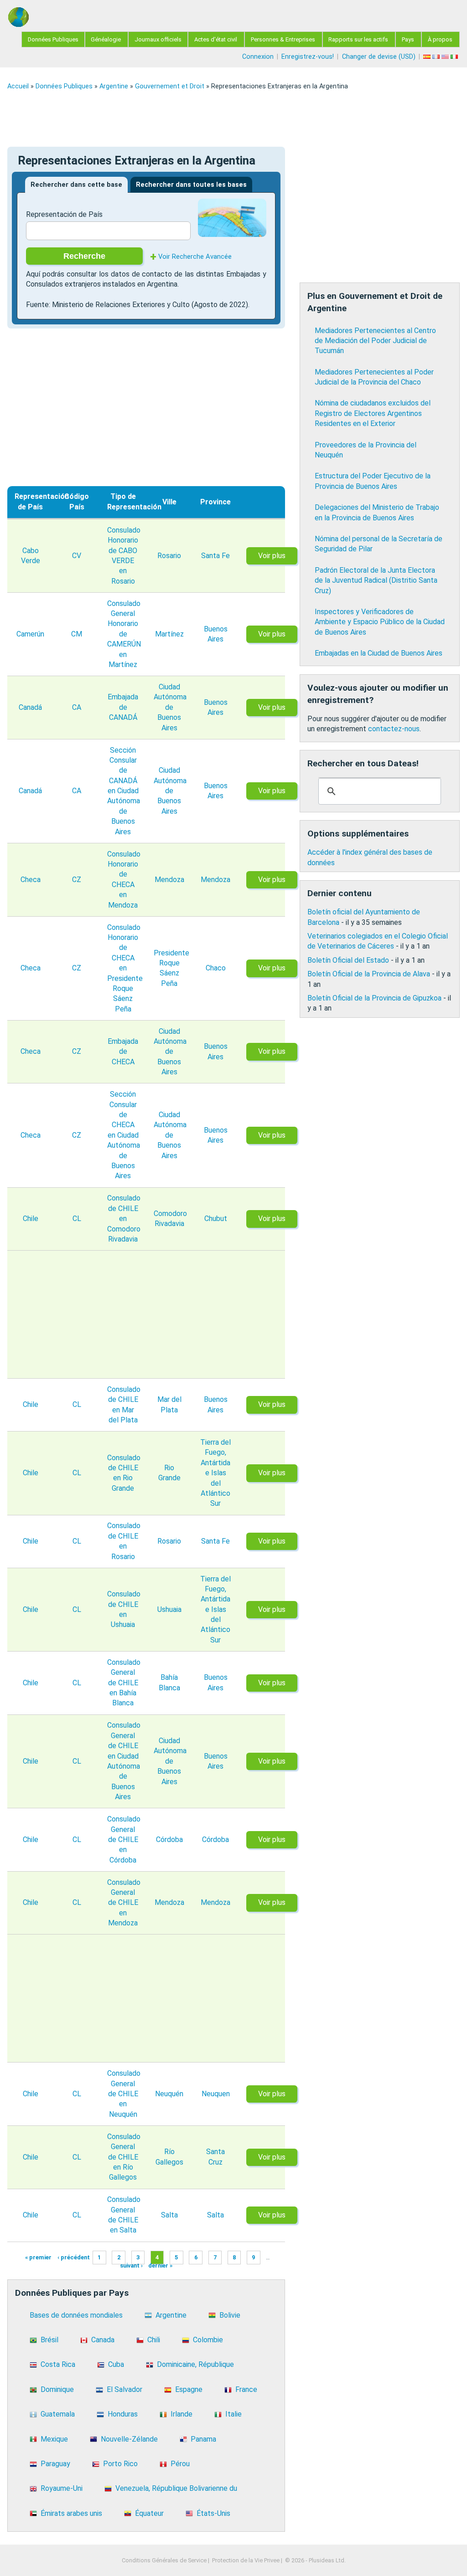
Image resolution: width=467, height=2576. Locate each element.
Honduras (123, 2414)
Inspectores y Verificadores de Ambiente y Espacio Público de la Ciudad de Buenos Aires (380, 622)
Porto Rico (120, 2464)
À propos (440, 39)
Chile (31, 1219)
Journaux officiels (158, 39)
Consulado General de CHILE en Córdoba (124, 1840)
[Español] (428, 57)
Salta (169, 2215)
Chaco (216, 968)
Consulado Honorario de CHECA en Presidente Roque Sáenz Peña (125, 968)
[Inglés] (446, 57)
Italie (233, 2414)
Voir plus (272, 556)
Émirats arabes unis (71, 2513)
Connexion (258, 57)
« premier (38, 2257)
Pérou (180, 2464)
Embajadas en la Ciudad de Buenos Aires (379, 653)
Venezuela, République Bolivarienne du (176, 2488)
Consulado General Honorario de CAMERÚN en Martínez (124, 634)
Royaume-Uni (62, 2488)
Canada (103, 2340)
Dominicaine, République (195, 2364)
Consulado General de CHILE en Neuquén (124, 2094)
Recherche (84, 256)
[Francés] (437, 57)
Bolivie (230, 2315)
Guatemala (58, 2414)
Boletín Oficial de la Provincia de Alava (369, 974)
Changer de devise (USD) (379, 57)
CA (77, 707)
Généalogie (106, 39)
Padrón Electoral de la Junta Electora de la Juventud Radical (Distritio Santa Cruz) (376, 580)
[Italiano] (455, 57)
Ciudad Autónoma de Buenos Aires (170, 707)
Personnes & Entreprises (283, 39)
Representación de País (64, 214)
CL (77, 1219)
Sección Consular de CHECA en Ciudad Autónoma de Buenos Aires (124, 1135)
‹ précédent (74, 2257)
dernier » (160, 2266)
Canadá (30, 707)
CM (77, 634)
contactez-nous (394, 729)
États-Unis (213, 2513)
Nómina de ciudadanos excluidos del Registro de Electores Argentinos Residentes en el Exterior (373, 413)
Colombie (208, 2340)
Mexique (54, 2439)
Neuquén (169, 2094)
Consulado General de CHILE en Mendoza (124, 1903)
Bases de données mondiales (76, 2315)
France (246, 2389)
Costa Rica (58, 2364)
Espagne (189, 2389)
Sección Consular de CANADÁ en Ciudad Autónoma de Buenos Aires (124, 791)
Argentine (114, 86)
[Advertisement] (233, 118)
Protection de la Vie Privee (246, 2560)
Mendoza (169, 880)
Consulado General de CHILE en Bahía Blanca (124, 1683)
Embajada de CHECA (123, 1052)
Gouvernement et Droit (170, 86)
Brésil (49, 2340)
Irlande (182, 2414)
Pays (408, 39)
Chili (154, 2340)
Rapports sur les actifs (358, 39)
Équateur (149, 2513)
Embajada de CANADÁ (123, 707)
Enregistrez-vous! (308, 57)
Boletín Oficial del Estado (348, 960)
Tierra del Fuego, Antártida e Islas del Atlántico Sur (215, 1473)
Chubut (216, 1219)
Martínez (169, 634)
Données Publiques (53, 39)
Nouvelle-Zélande (129, 2439)
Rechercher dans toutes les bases (191, 185)
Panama (203, 2439)
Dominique (57, 2389)
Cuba (116, 2364)
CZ (77, 880)
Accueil (18, 86)
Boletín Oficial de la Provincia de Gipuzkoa (374, 998)
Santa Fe (215, 556)
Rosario (169, 556)
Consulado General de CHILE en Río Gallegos (124, 2157)
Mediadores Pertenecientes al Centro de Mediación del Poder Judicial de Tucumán (375, 341)
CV (77, 556)
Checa (31, 880)
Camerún (30, 634)
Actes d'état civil (216, 39)
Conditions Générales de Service (164, 2560)
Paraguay (55, 2464)
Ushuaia (169, 1609)
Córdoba (169, 1840)
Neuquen (216, 2094)
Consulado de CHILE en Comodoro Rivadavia (124, 1219)
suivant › (131, 2266)
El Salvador (125, 2389)
